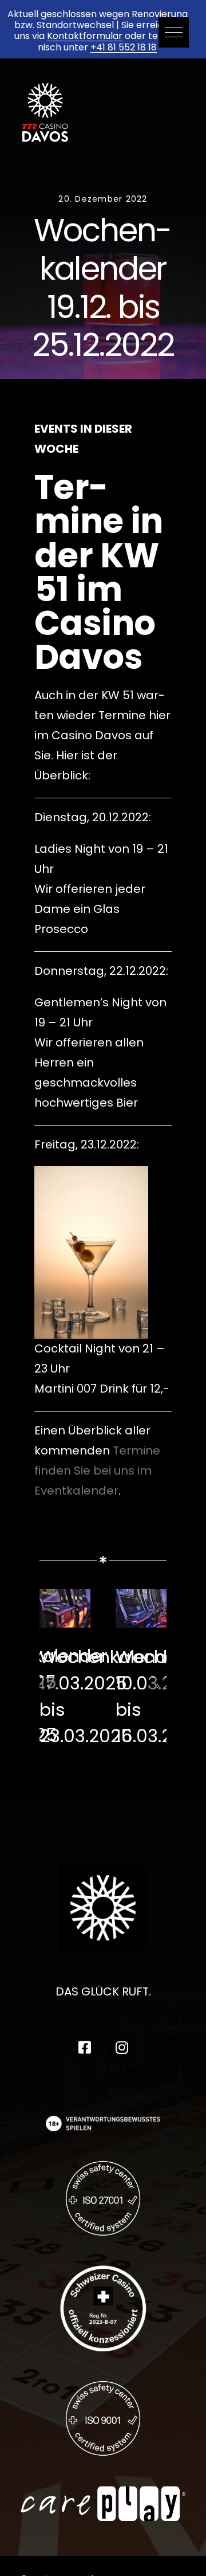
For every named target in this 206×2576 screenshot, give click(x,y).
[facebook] (84, 2047)
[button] (174, 32)
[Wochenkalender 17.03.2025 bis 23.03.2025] (141, 1597)
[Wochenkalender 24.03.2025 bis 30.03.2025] (65, 1597)
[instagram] (122, 2047)
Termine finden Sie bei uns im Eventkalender (97, 1471)
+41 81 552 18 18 (124, 47)
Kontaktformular (85, 36)
